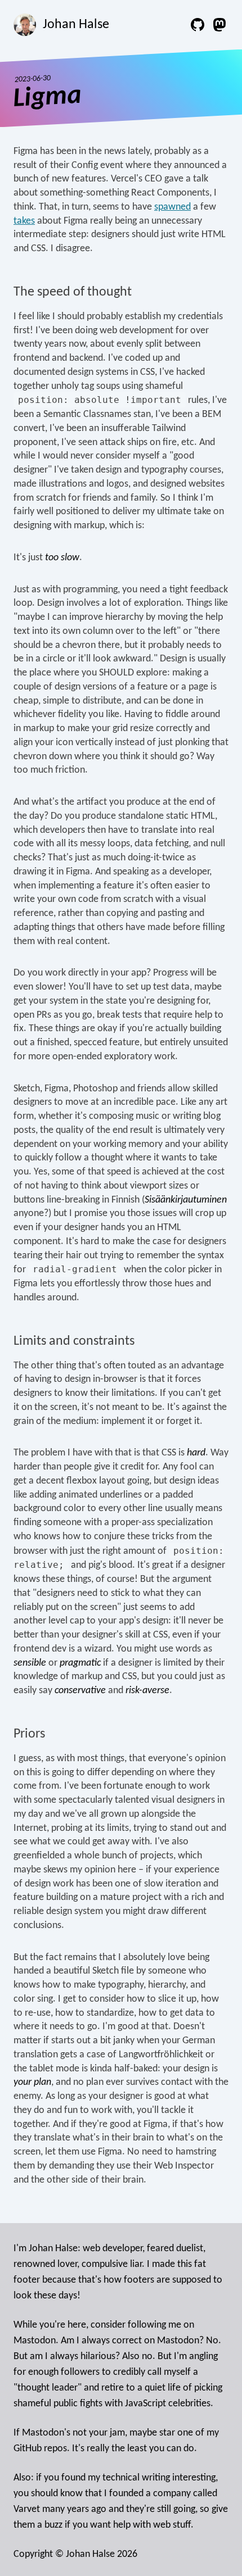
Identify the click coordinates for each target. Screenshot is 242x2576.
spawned (172, 207)
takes (24, 221)
